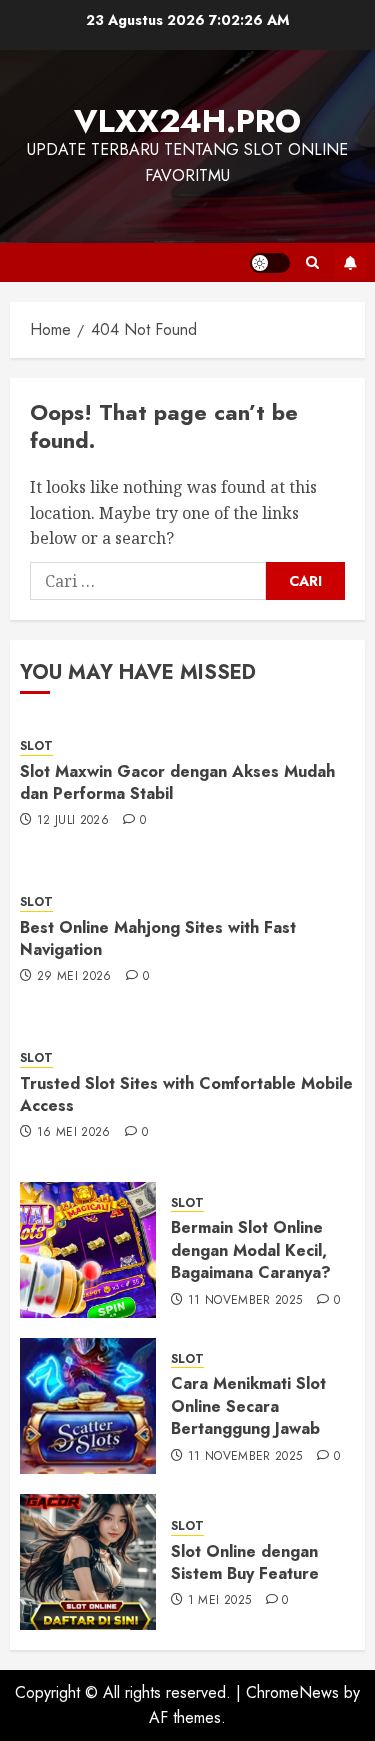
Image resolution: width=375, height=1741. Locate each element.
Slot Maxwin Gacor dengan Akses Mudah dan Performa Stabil (177, 782)
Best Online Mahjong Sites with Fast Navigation (158, 938)
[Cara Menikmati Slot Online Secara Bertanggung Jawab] (88, 1406)
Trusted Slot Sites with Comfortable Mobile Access (186, 1094)
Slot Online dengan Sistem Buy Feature (245, 1562)
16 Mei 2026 (74, 1133)
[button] (312, 262)
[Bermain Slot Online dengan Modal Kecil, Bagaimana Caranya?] (88, 1250)
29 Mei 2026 (74, 977)
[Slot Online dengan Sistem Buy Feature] (88, 1562)
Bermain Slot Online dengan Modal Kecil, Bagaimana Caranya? (251, 1250)
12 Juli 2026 (73, 821)
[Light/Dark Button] (270, 263)
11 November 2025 (245, 1301)
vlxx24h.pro (187, 121)
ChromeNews (292, 1692)
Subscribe (350, 263)
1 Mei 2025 (220, 1601)
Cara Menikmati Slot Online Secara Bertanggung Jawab (248, 1406)
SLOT (36, 746)
